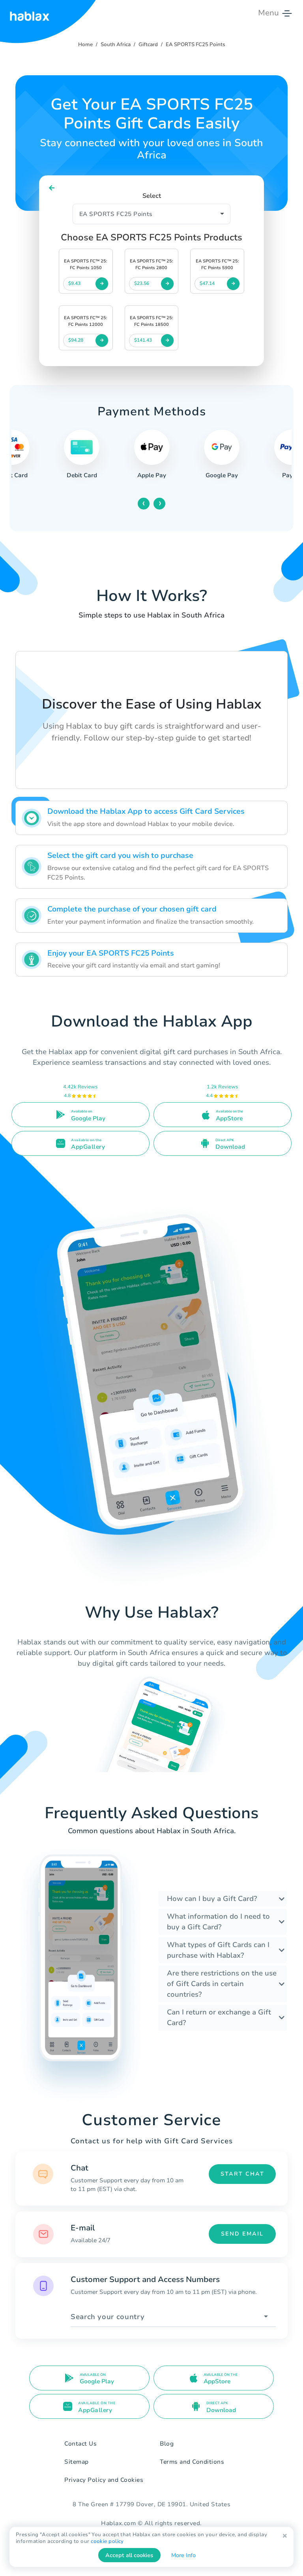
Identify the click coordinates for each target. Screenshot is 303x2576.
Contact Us (80, 2444)
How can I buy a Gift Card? (212, 1899)
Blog (167, 2444)
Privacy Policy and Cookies (104, 2480)
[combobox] (173, 2317)
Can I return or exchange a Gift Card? (219, 2017)
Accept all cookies (129, 2555)
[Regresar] (52, 188)
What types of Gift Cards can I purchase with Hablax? (218, 1950)
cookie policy (107, 2541)
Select (152, 196)
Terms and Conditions (192, 2462)
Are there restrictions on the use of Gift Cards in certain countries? (222, 1984)
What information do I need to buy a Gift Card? (218, 1922)
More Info (183, 2555)
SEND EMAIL (242, 2234)
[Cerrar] (285, 2536)
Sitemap (77, 2462)
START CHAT (242, 2174)
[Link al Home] (30, 13)
